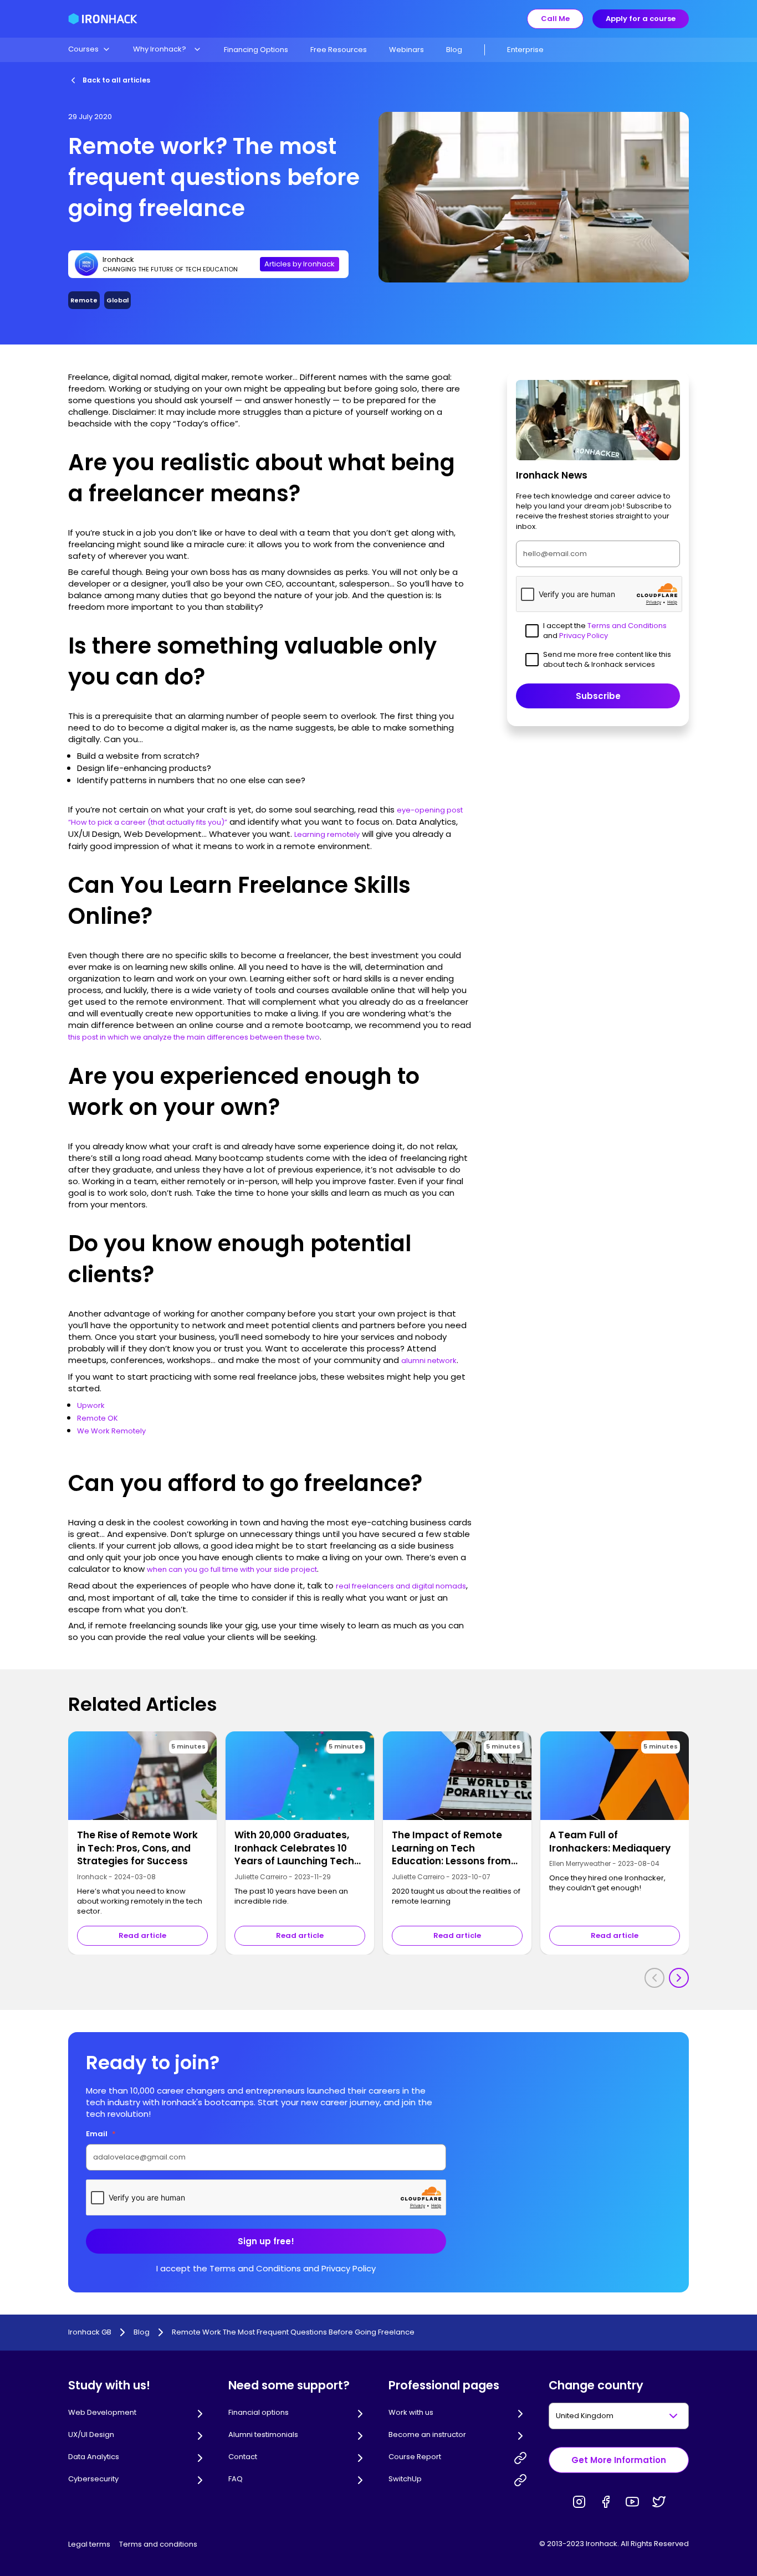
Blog (454, 50)
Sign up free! (266, 2241)
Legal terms (89, 2544)
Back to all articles (116, 80)
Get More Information (619, 2460)
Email (101, 2134)
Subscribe (598, 696)
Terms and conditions (158, 2544)
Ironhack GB (90, 2332)
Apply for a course (641, 19)
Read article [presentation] (142, 1935)
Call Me (555, 19)
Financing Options (256, 50)
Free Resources (339, 50)
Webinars (406, 50)
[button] (89, 49)
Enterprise (525, 50)
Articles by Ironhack (300, 264)
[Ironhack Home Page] (103, 19)
